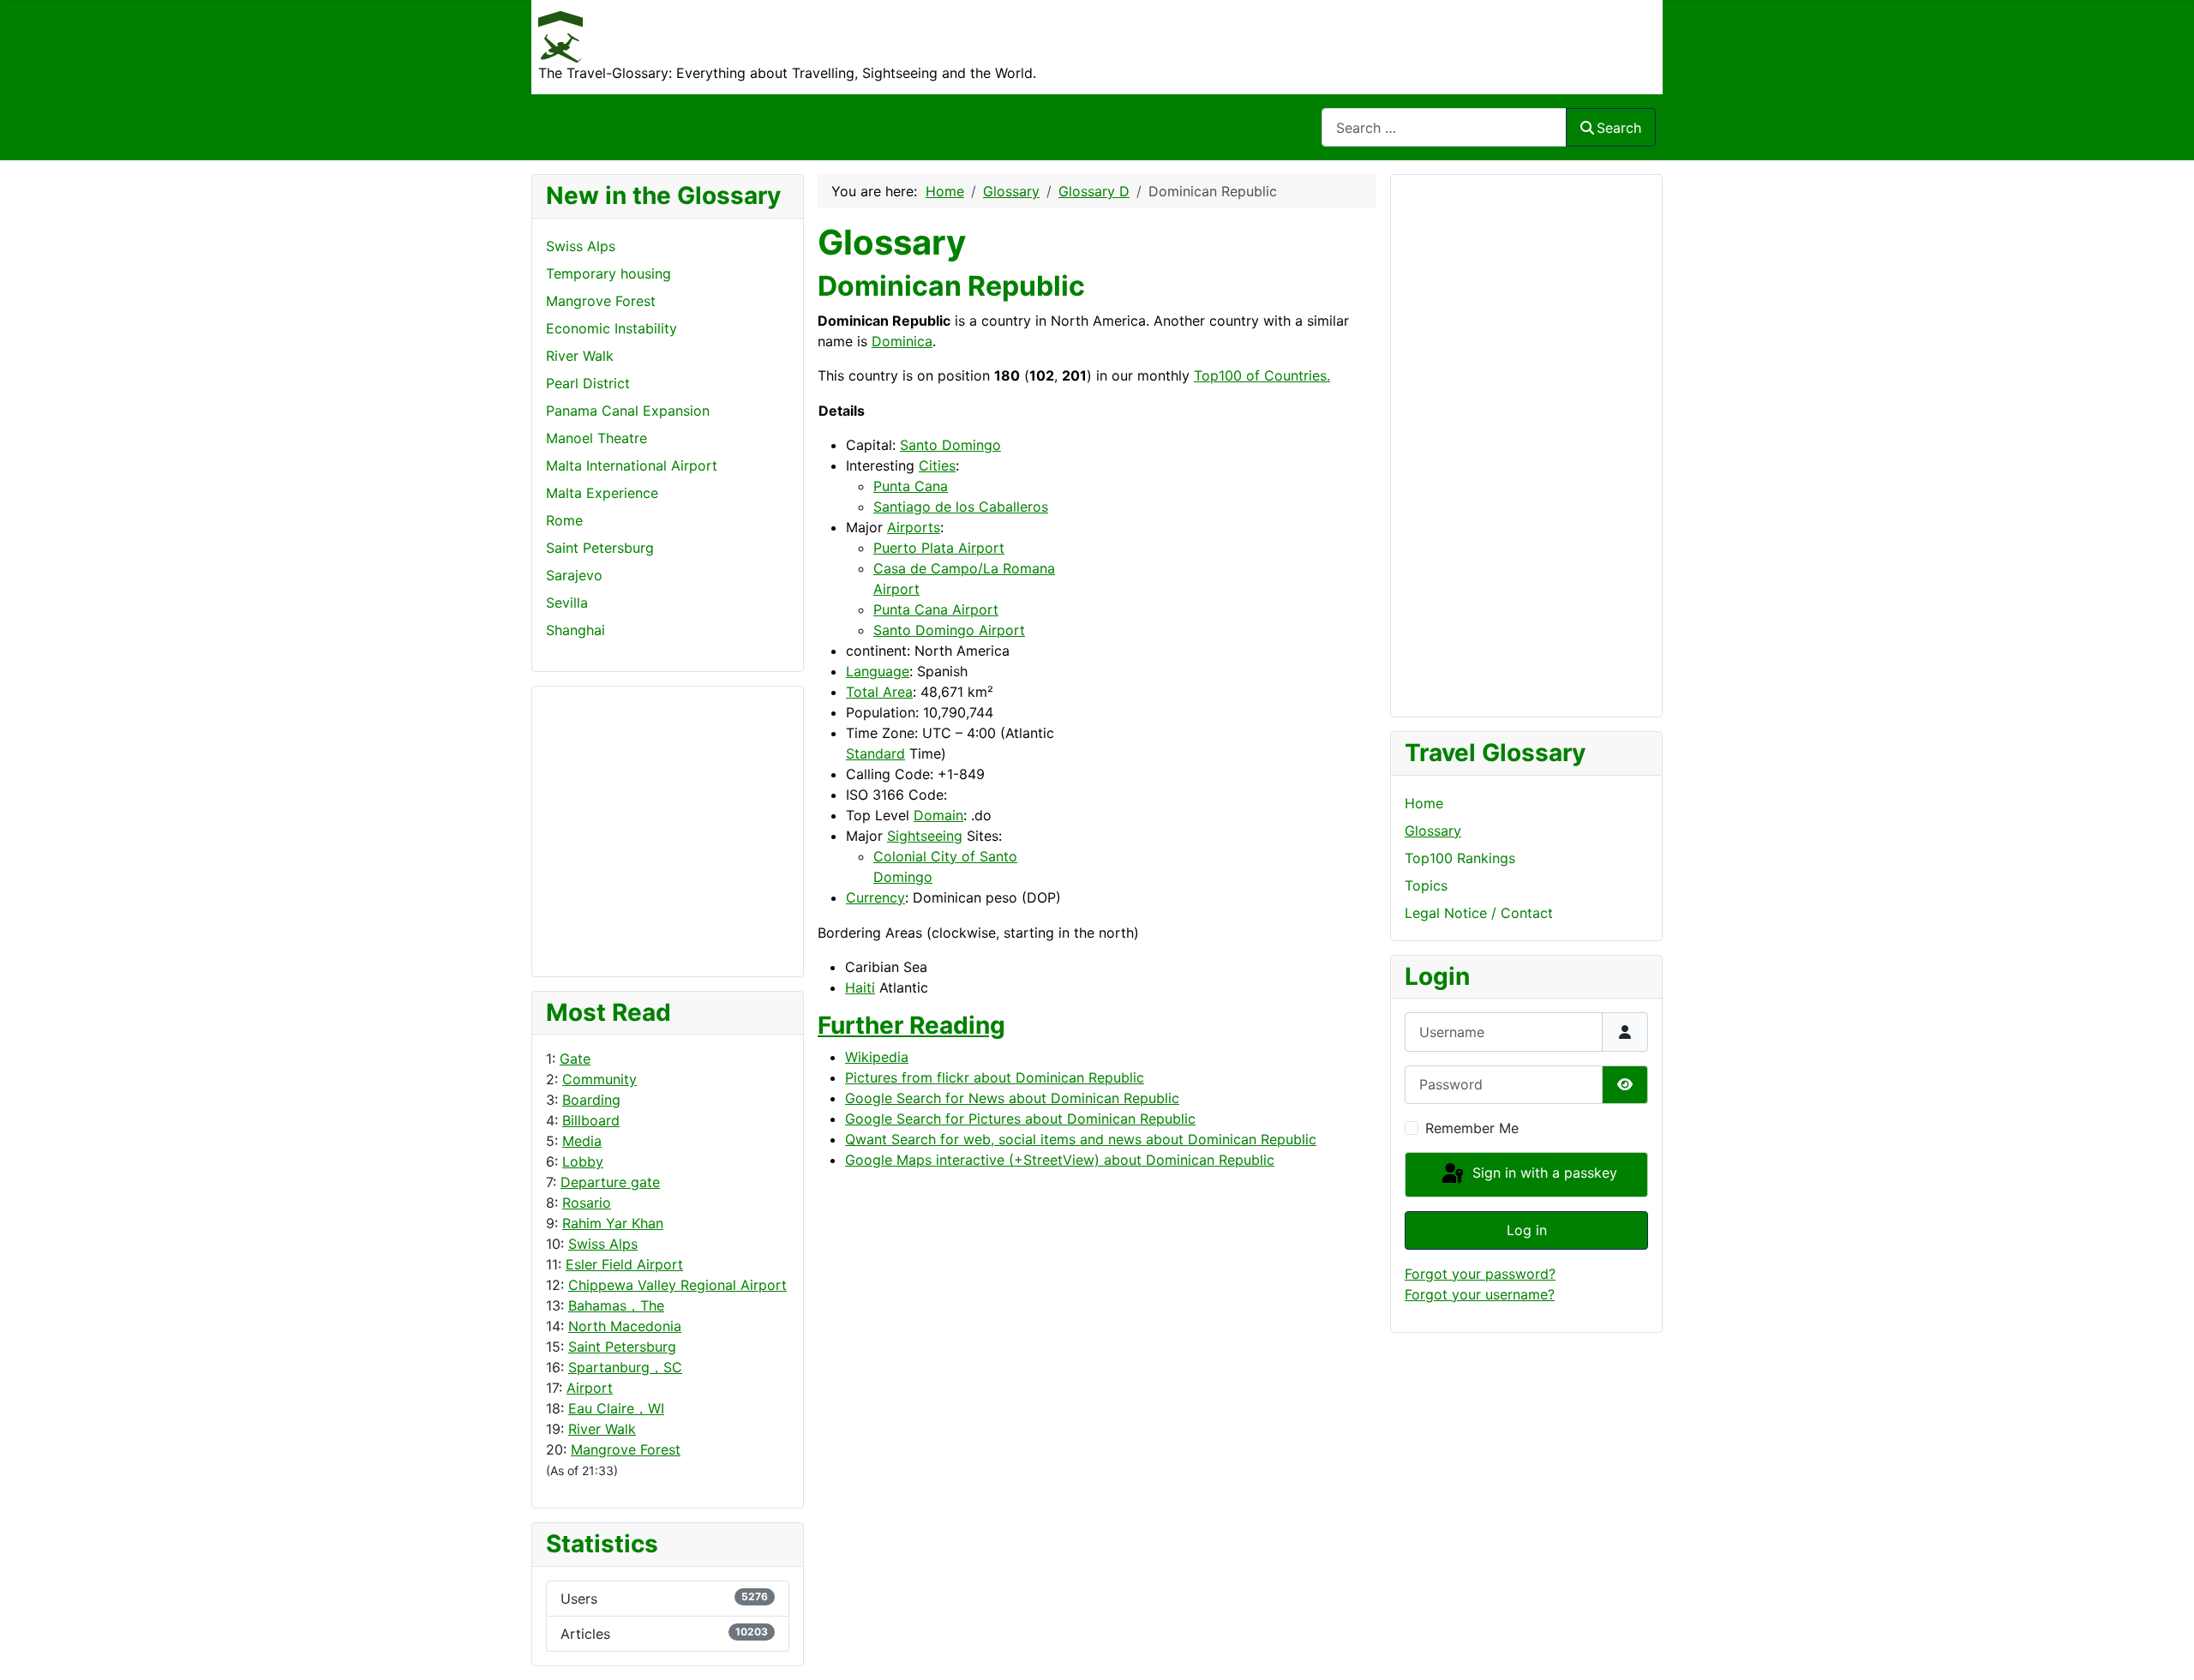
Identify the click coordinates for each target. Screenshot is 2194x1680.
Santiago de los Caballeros (961, 507)
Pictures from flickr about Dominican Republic (995, 1077)
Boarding (591, 1100)
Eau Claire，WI (616, 1408)
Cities (937, 465)
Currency (875, 897)
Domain (938, 815)
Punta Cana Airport (936, 609)
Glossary (1433, 831)
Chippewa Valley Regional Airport (677, 1285)
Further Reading (911, 1025)
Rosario (587, 1203)
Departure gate (610, 1182)
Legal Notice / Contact (1479, 913)
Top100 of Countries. (1262, 375)
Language (878, 671)
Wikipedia (877, 1057)
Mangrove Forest (626, 1449)
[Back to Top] (2164, 1648)
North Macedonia (625, 1326)
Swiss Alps (603, 1244)
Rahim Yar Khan (613, 1223)
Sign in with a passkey (1543, 1173)
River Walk (602, 1429)
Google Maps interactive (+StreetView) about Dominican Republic (1060, 1160)
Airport (590, 1388)
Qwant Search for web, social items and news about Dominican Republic (1081, 1139)
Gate (575, 1059)
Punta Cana (911, 486)
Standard (875, 753)
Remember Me (1472, 1128)
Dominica (902, 341)
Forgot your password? (1480, 1274)
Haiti (860, 987)
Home (1424, 803)
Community (599, 1079)
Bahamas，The (616, 1305)
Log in (1527, 1230)
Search (1619, 128)
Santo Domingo (950, 445)
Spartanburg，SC (625, 1367)
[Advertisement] (614, 829)
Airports (914, 527)
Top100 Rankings (1460, 858)
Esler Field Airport (624, 1264)
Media (582, 1141)
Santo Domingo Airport (949, 630)
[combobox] (1444, 127)
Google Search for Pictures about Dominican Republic (1020, 1119)
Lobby (583, 1161)
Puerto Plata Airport (939, 548)
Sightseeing (925, 836)
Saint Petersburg (622, 1347)
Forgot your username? (1480, 1294)
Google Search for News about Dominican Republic (1012, 1098)
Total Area (879, 692)
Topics (1426, 885)
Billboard (591, 1120)
